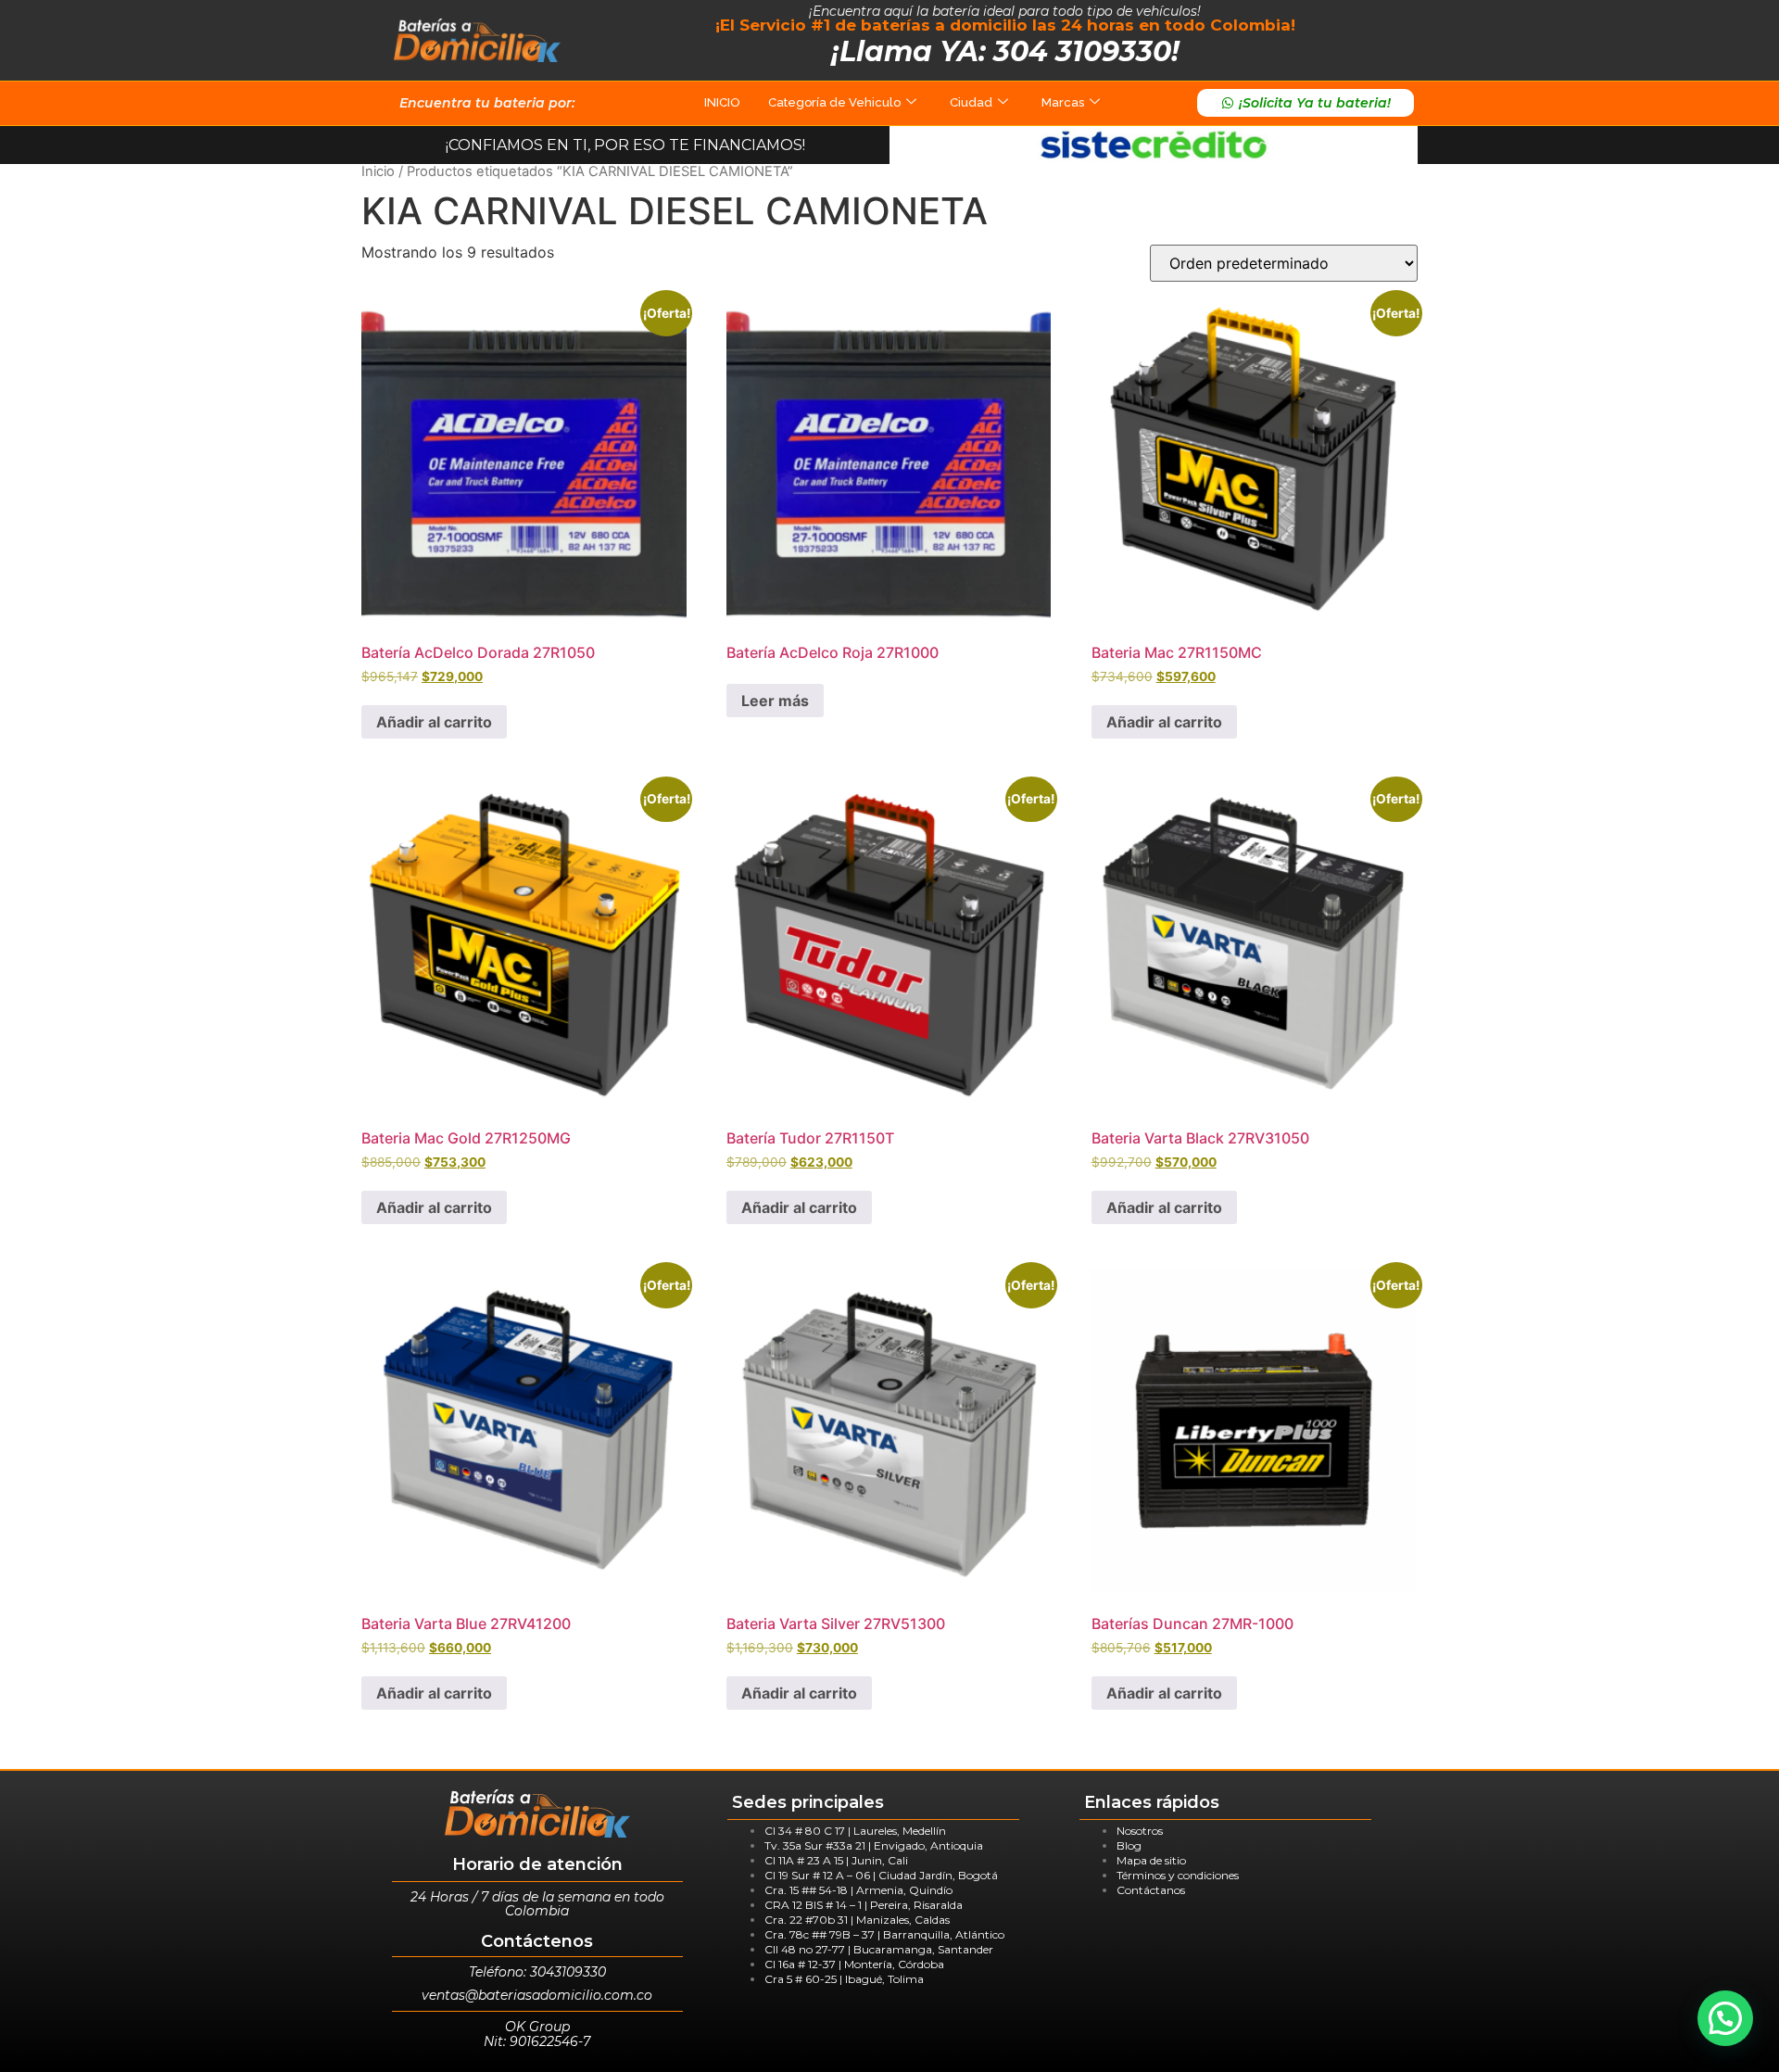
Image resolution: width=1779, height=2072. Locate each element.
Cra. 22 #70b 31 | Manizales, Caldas (857, 1920)
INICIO (722, 102)
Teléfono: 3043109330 (537, 1972)
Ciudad (971, 102)
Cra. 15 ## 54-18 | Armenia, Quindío (858, 1890)
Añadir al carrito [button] (434, 722)
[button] (1725, 2018)
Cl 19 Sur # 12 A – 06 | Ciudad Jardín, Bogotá (881, 1875)
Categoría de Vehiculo (834, 102)
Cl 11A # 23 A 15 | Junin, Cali (836, 1860)
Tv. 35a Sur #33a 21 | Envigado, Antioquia (874, 1845)
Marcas (1063, 102)
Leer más (775, 701)
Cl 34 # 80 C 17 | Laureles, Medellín (855, 1831)
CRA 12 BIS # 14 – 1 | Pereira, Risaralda (864, 1905)
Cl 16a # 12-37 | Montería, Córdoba (854, 1964)
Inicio (378, 171)
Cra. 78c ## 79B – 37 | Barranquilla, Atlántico (884, 1934)
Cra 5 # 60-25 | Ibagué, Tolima (844, 1979)
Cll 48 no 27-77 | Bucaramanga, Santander (879, 1949)
